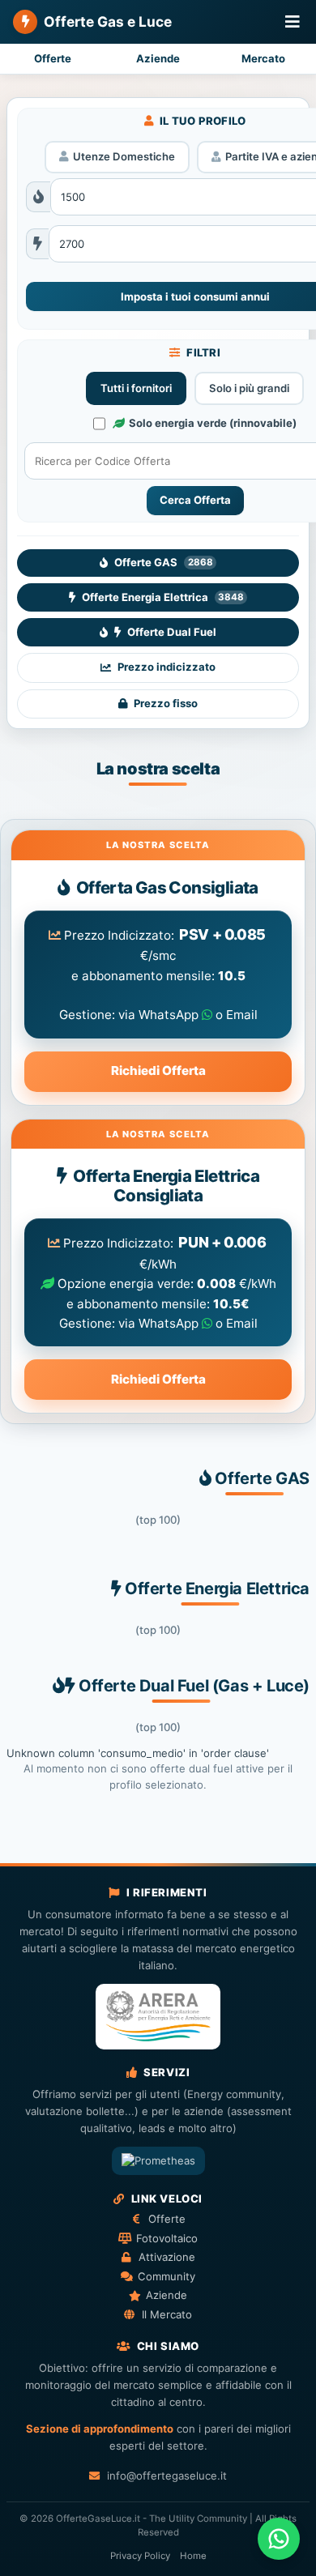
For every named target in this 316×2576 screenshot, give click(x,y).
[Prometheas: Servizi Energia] (158, 2161)
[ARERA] (158, 2017)
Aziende (158, 58)
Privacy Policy (140, 2556)
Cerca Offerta (195, 500)
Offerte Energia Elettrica (163, 597)
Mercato (263, 58)
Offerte (53, 58)
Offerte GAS (163, 562)
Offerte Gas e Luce (108, 21)
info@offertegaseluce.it (167, 2476)
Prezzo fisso (166, 703)
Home (193, 2556)
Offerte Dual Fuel (172, 632)
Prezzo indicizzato (167, 667)
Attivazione (167, 2257)
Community (167, 2276)
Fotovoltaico (167, 2238)
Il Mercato (167, 2314)
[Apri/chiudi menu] (293, 22)
